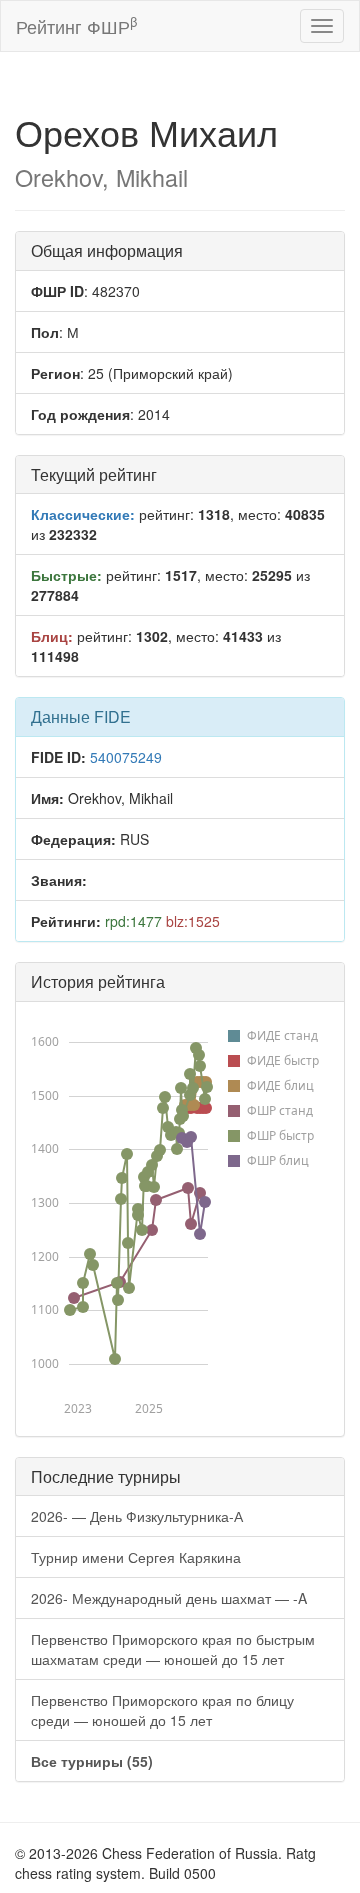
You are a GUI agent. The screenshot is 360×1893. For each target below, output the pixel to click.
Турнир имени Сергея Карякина (136, 1557)
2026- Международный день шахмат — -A (169, 1598)
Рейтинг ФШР (76, 25)
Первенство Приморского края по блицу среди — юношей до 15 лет (162, 1710)
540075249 (126, 757)
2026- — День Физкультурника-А (137, 1516)
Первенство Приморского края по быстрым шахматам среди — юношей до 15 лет (173, 1649)
